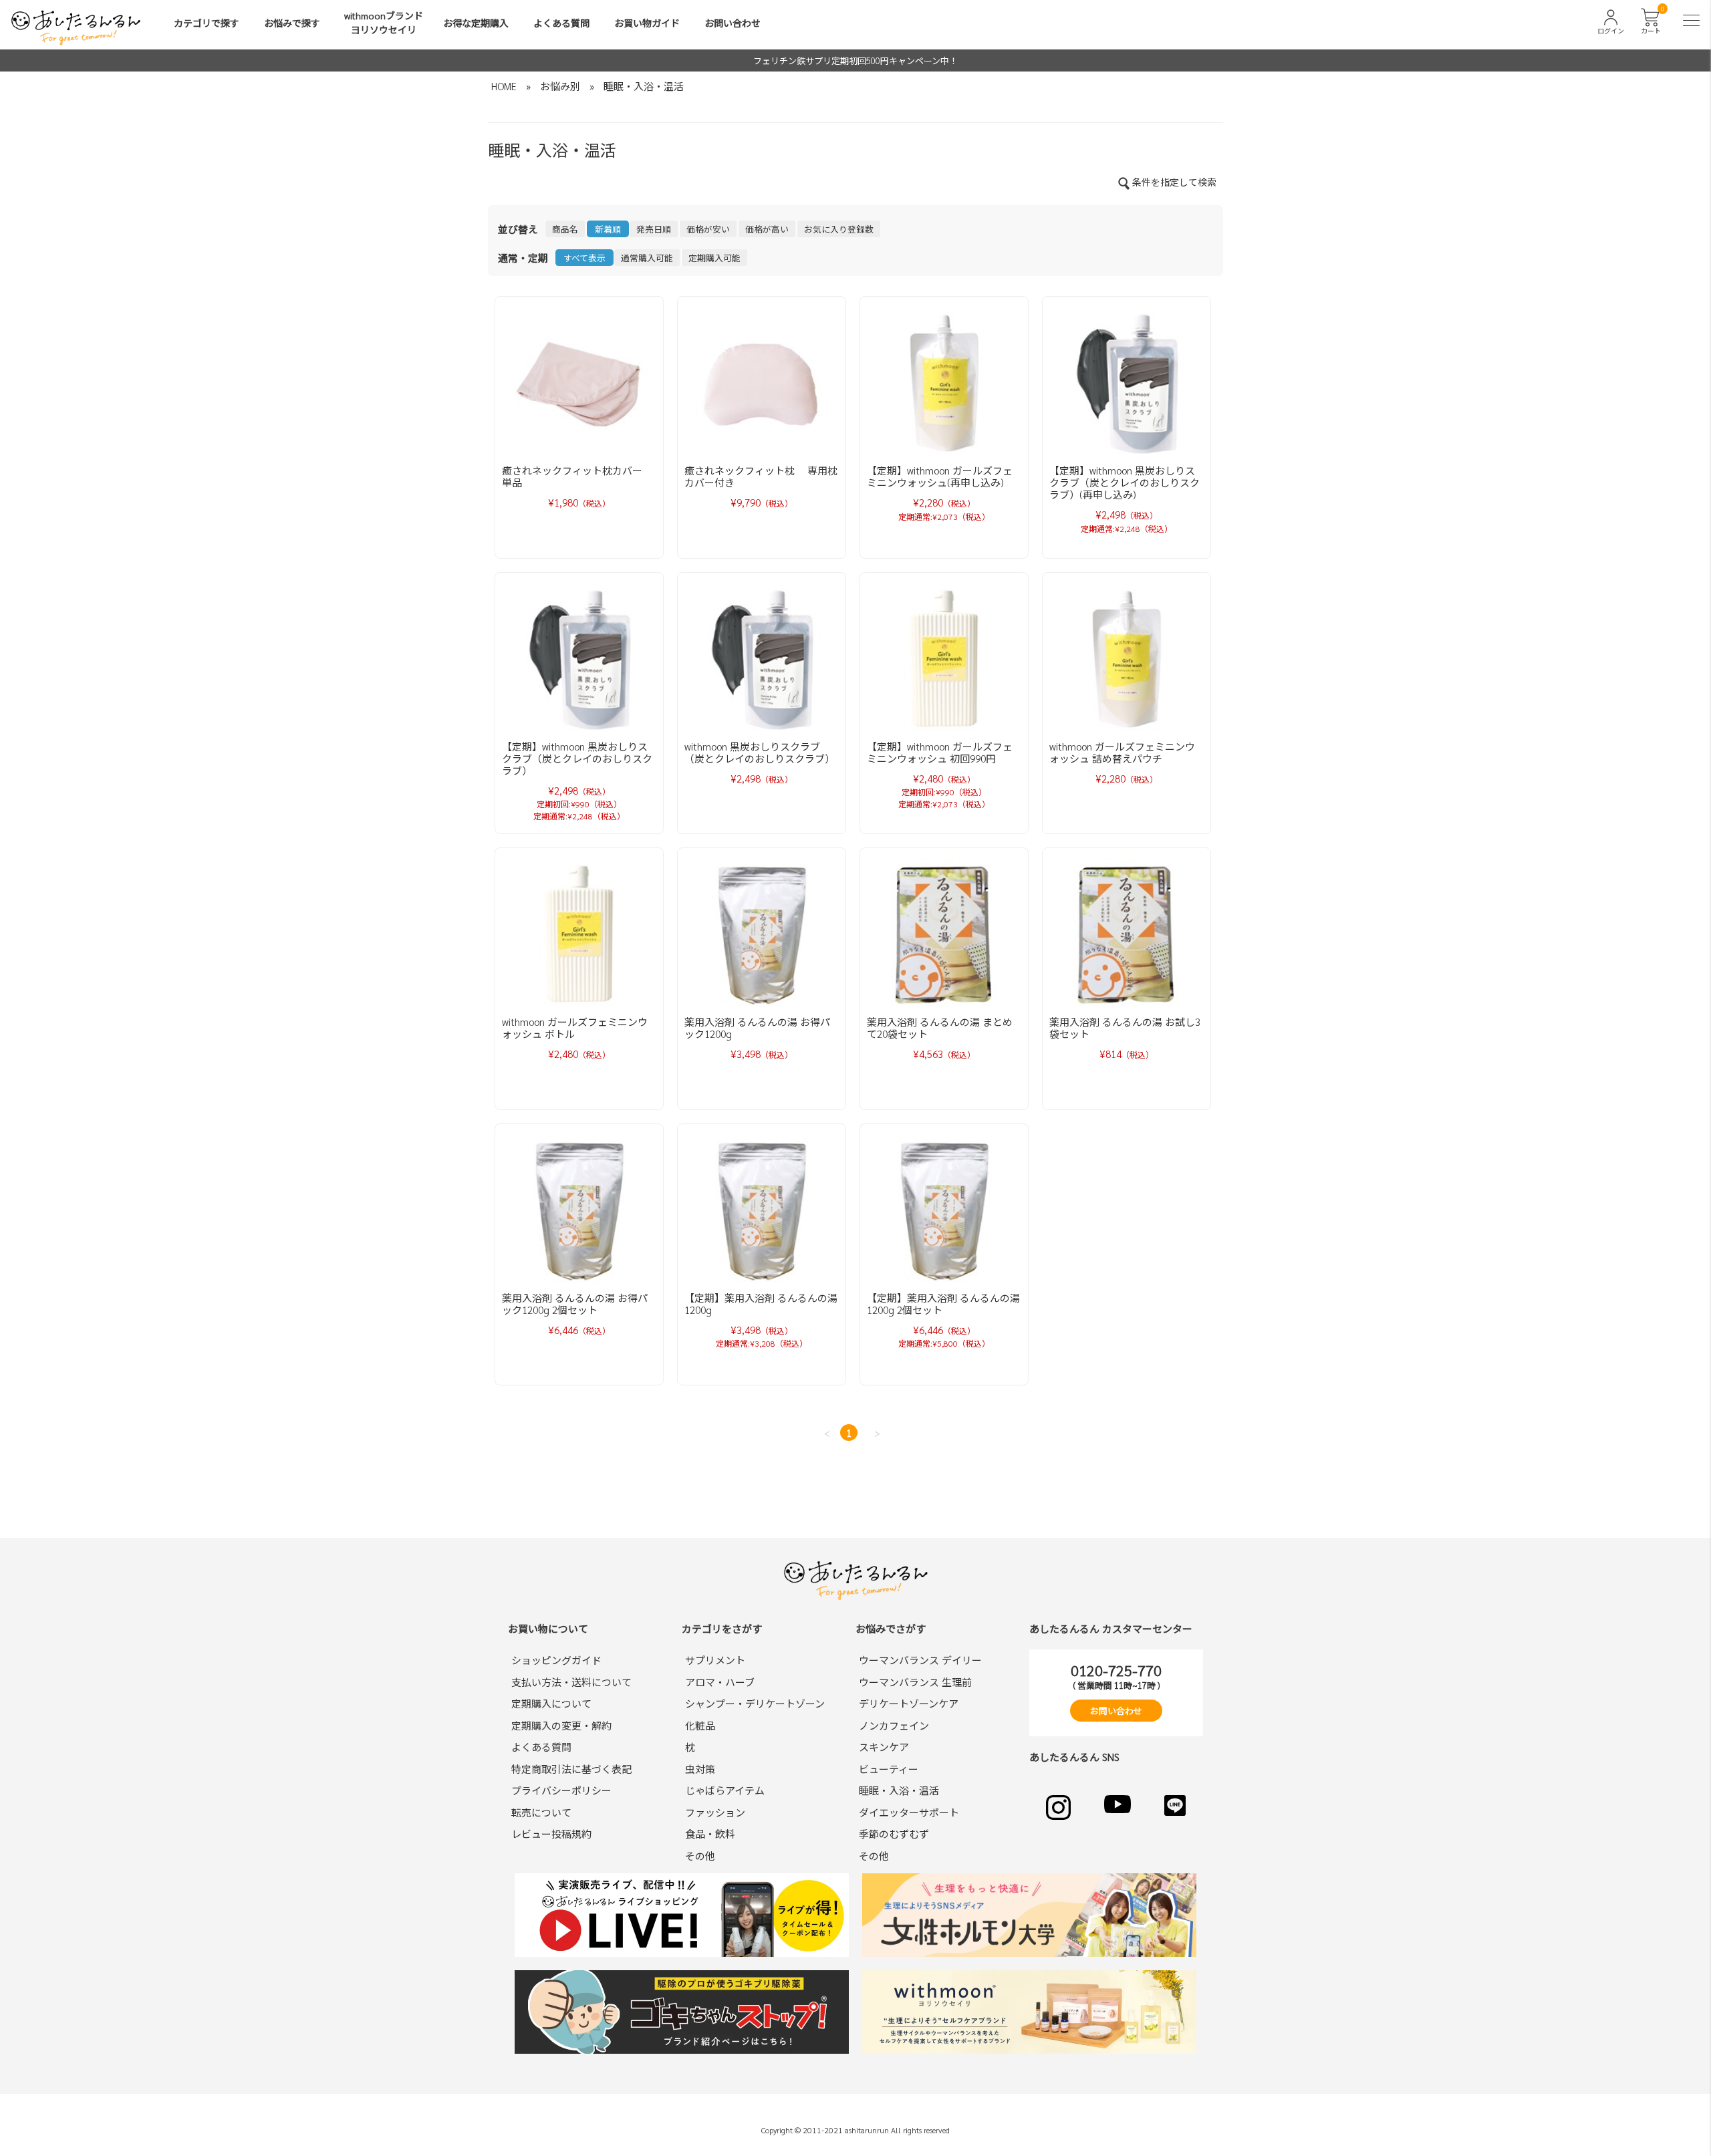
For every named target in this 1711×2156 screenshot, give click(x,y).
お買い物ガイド (647, 23)
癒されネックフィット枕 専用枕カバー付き (761, 476)
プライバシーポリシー (561, 1790)
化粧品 (700, 1725)
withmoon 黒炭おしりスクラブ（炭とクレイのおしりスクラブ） (760, 752)
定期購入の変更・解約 (561, 1725)
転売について (541, 1812)
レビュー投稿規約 (551, 1834)
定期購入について (551, 1703)
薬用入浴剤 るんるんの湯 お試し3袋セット (1125, 1028)
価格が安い (708, 229)
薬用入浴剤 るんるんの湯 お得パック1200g (757, 1028)
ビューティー (889, 1769)
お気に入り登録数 (839, 229)
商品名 (565, 229)
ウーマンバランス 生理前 (915, 1682)
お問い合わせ (733, 23)
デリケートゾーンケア (909, 1703)
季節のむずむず (894, 1834)
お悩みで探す (292, 23)
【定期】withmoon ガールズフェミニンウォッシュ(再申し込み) (940, 476)
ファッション (715, 1812)
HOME (504, 86)
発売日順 (654, 229)
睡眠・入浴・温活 (644, 86)
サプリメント (715, 1660)
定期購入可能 (714, 258)
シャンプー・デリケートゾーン (755, 1703)
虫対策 (700, 1769)
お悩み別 (560, 86)
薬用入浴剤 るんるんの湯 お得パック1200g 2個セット (575, 1304)
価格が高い (767, 229)
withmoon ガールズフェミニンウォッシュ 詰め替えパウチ (1122, 752)
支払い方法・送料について (571, 1682)
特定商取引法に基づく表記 (571, 1769)
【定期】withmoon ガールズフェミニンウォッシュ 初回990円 (940, 752)
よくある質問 (561, 23)
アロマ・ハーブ (720, 1682)
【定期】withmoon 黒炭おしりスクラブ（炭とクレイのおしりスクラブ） (577, 758)
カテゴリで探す (207, 23)
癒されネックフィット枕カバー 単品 (577, 476)
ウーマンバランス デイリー (920, 1660)
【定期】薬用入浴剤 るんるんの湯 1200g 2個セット (943, 1304)
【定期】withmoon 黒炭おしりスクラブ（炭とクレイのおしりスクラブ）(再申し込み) (1125, 482)
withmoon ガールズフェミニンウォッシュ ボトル (575, 1028)
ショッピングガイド (556, 1660)
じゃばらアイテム (725, 1790)
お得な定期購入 (476, 23)
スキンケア (884, 1747)
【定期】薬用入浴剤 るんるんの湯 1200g (761, 1304)
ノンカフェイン (894, 1725)
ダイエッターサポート (909, 1812)
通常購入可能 (647, 258)
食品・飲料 (710, 1834)
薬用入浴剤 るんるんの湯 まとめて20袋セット (940, 1028)
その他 (700, 1856)
